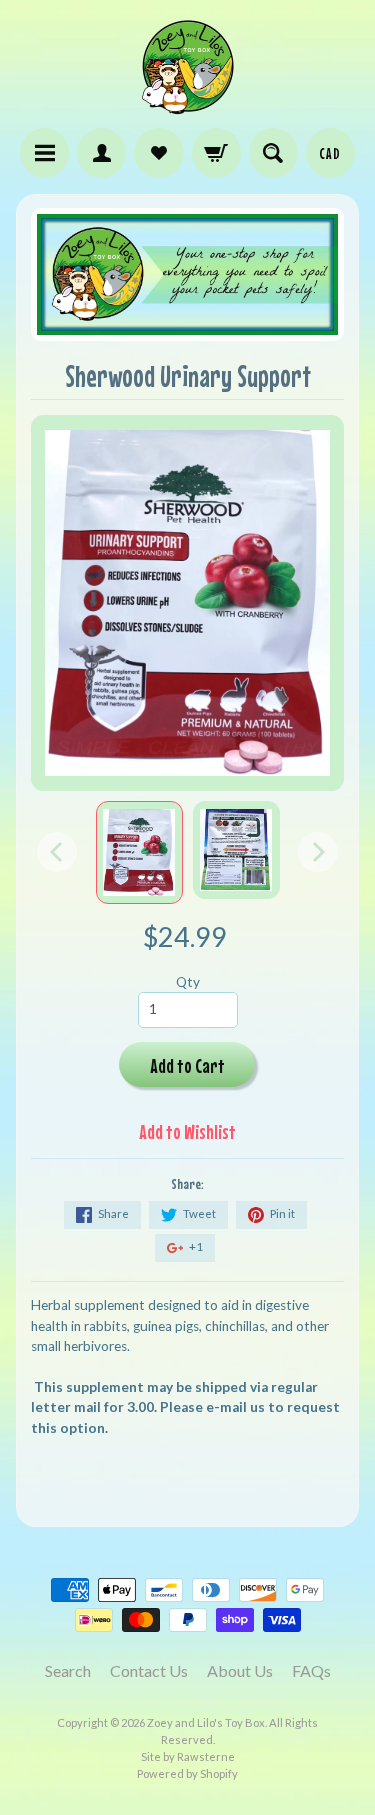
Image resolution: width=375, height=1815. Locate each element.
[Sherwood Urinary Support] (139, 852)
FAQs (311, 1670)
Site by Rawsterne (188, 1756)
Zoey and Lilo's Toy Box (206, 1722)
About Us (240, 1670)
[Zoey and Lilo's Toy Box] (188, 106)
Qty (188, 982)
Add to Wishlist (187, 1131)
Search (68, 1670)
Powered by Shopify (187, 1773)
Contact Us (149, 1670)
